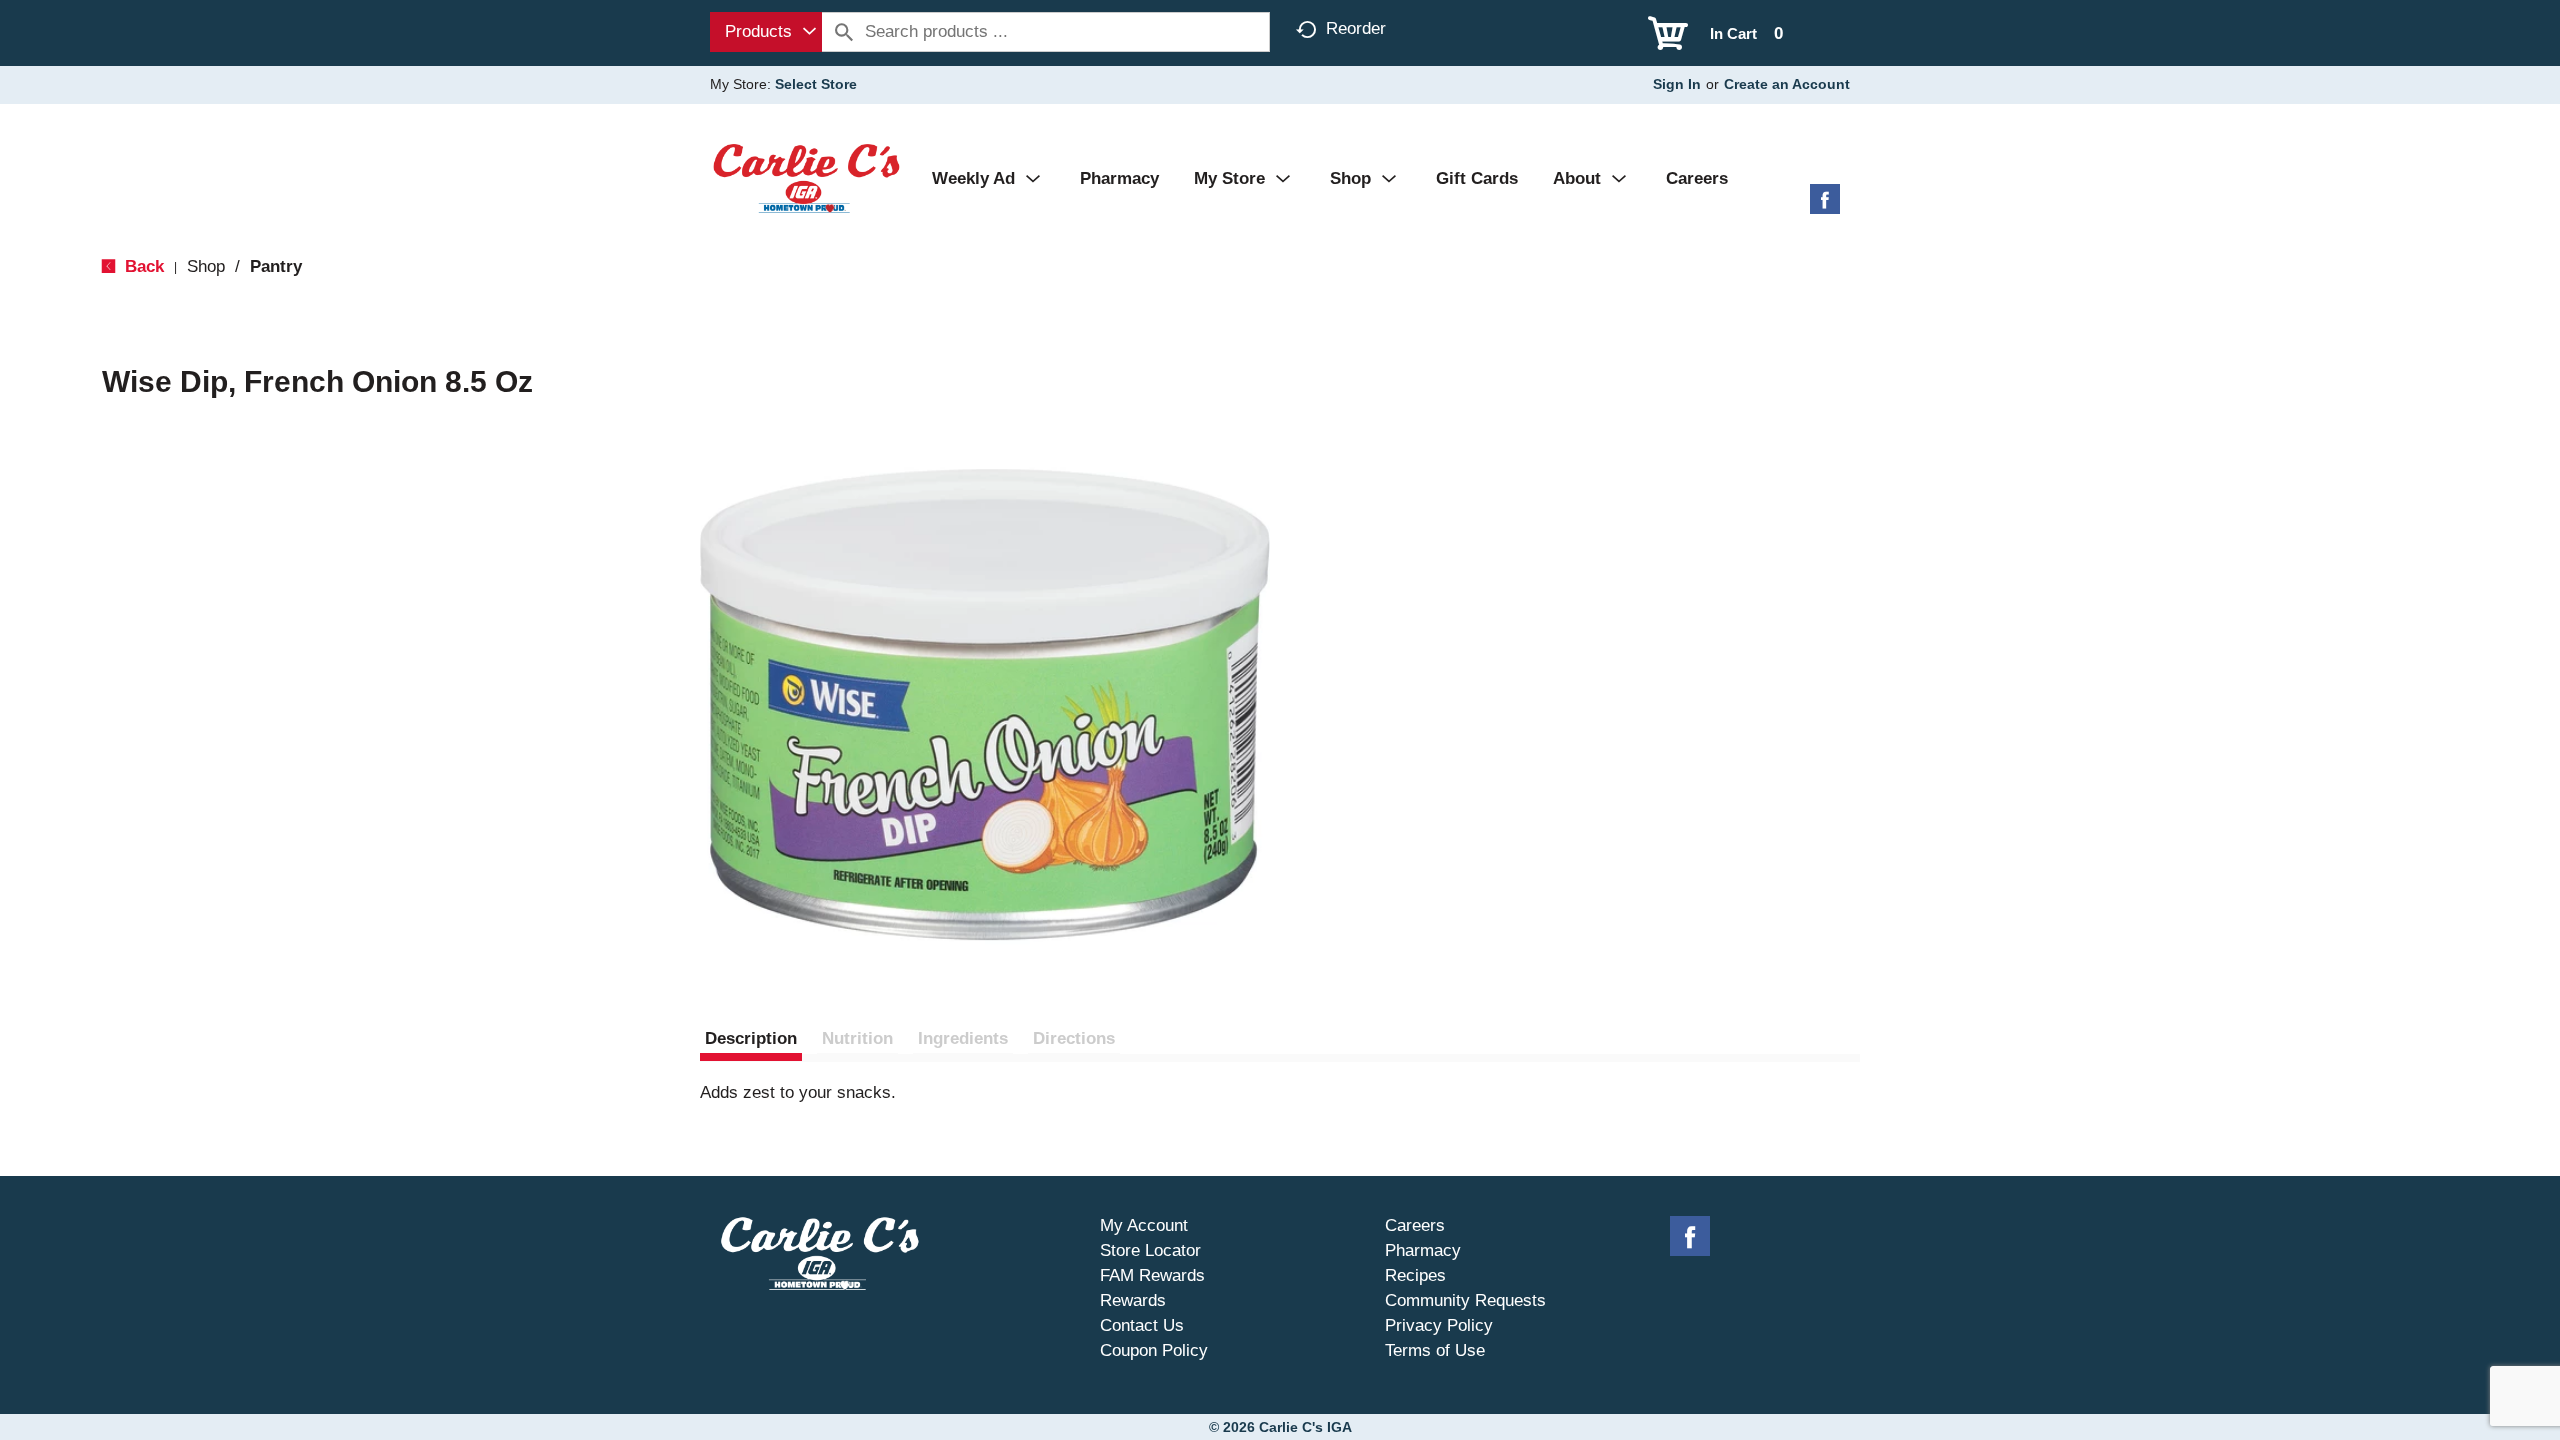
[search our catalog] (844, 32)
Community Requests (1465, 1300)
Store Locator (1150, 1250)
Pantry (276, 266)
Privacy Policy (1439, 1325)
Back (142, 266)
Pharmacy (1423, 1250)
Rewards (1133, 1300)
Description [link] (751, 1038)
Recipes (1415, 1275)
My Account (1144, 1225)
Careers (1415, 1225)
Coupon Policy (1154, 1350)
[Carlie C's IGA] (806, 177)
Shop (206, 266)
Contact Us (1142, 1325)
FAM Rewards (1152, 1275)
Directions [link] (1074, 1038)
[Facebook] (1825, 206)
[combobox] (766, 32)
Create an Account (1787, 84)
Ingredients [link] (963, 1038)
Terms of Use (1435, 1350)
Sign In (1677, 84)
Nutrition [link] (857, 1038)
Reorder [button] (1356, 28)
